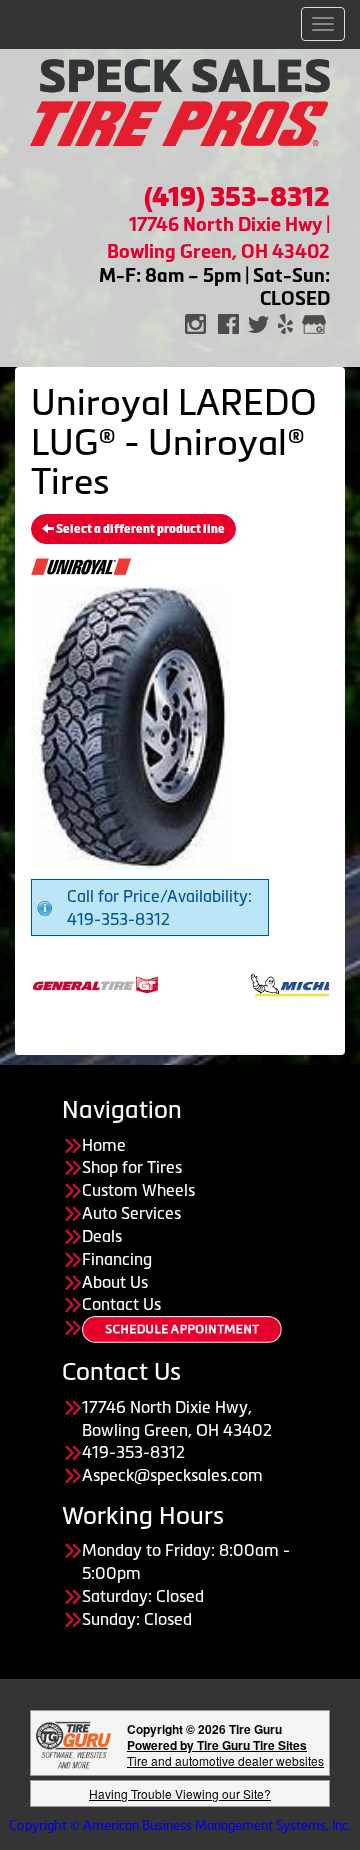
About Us (115, 1282)
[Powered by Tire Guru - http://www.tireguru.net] (73, 1743)
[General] (74, 983)
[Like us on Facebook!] (228, 322)
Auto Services (131, 1213)
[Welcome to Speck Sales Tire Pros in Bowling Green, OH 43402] (180, 101)
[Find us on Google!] (314, 322)
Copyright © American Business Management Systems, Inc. (180, 1825)
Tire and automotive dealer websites (225, 1752)
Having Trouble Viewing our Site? (180, 1793)
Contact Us (121, 1304)
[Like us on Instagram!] (195, 322)
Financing (117, 1259)
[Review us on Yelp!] (285, 322)
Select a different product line (139, 529)
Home (104, 1145)
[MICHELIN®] (285, 983)
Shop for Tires (132, 1167)
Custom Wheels (138, 1190)
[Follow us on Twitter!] (258, 322)
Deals (102, 1236)
